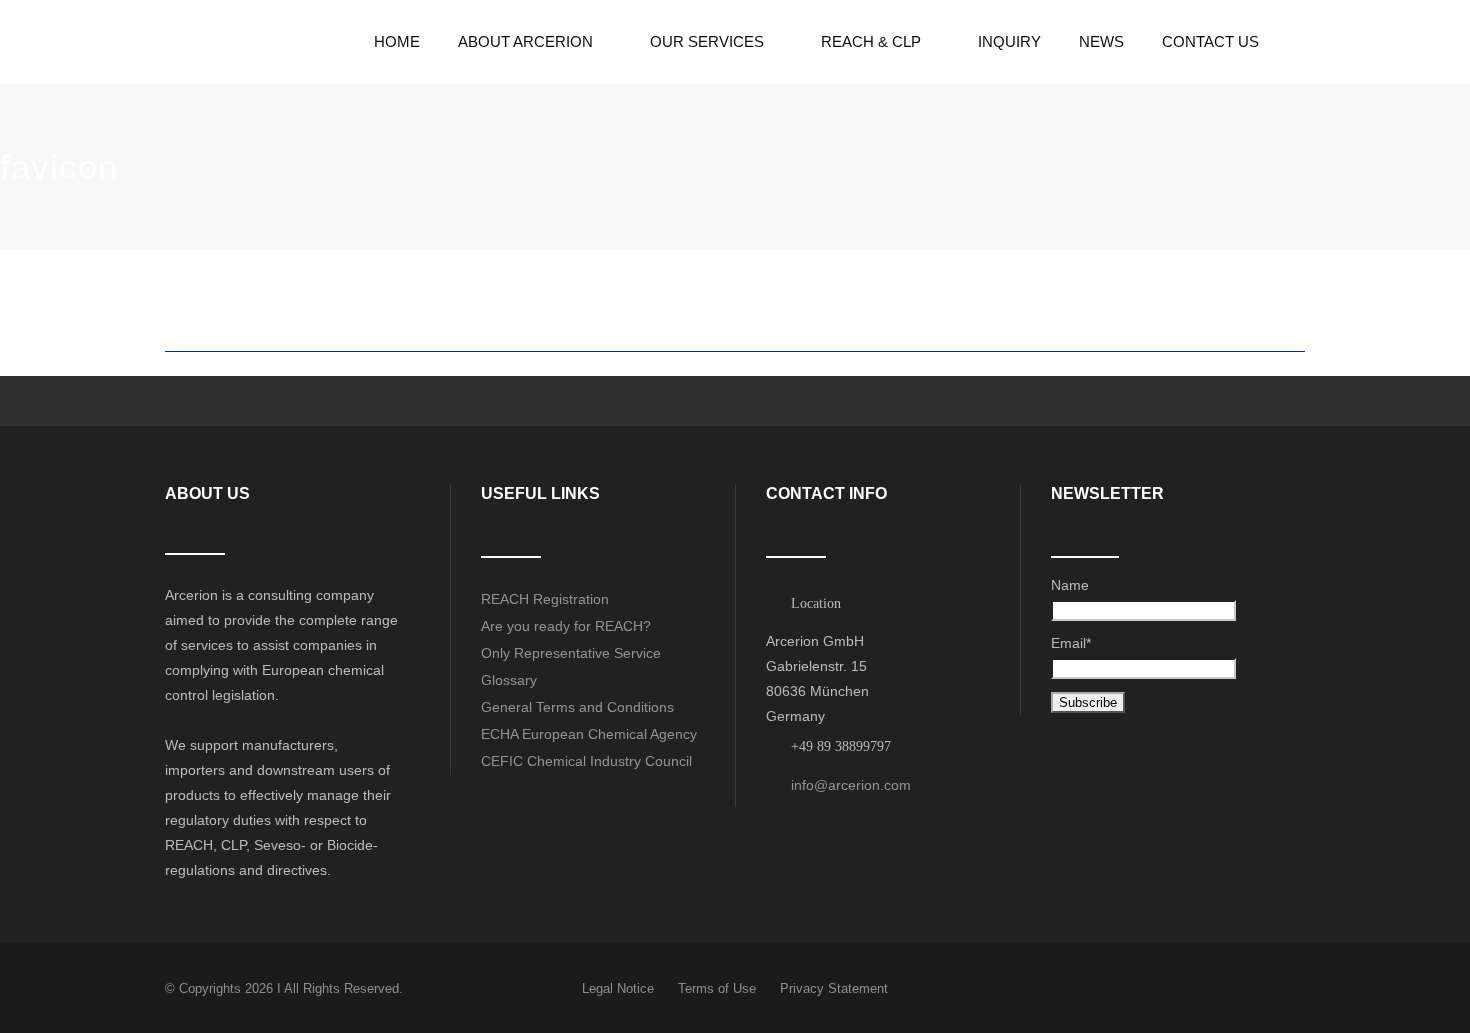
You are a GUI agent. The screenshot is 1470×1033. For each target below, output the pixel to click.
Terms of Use (717, 988)
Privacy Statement (834, 988)
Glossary (509, 680)
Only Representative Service (571, 653)
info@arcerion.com (851, 785)
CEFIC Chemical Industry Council (586, 761)
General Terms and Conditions (577, 707)
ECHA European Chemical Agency (589, 734)
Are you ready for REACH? (566, 626)
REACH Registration (545, 599)
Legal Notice (618, 988)
